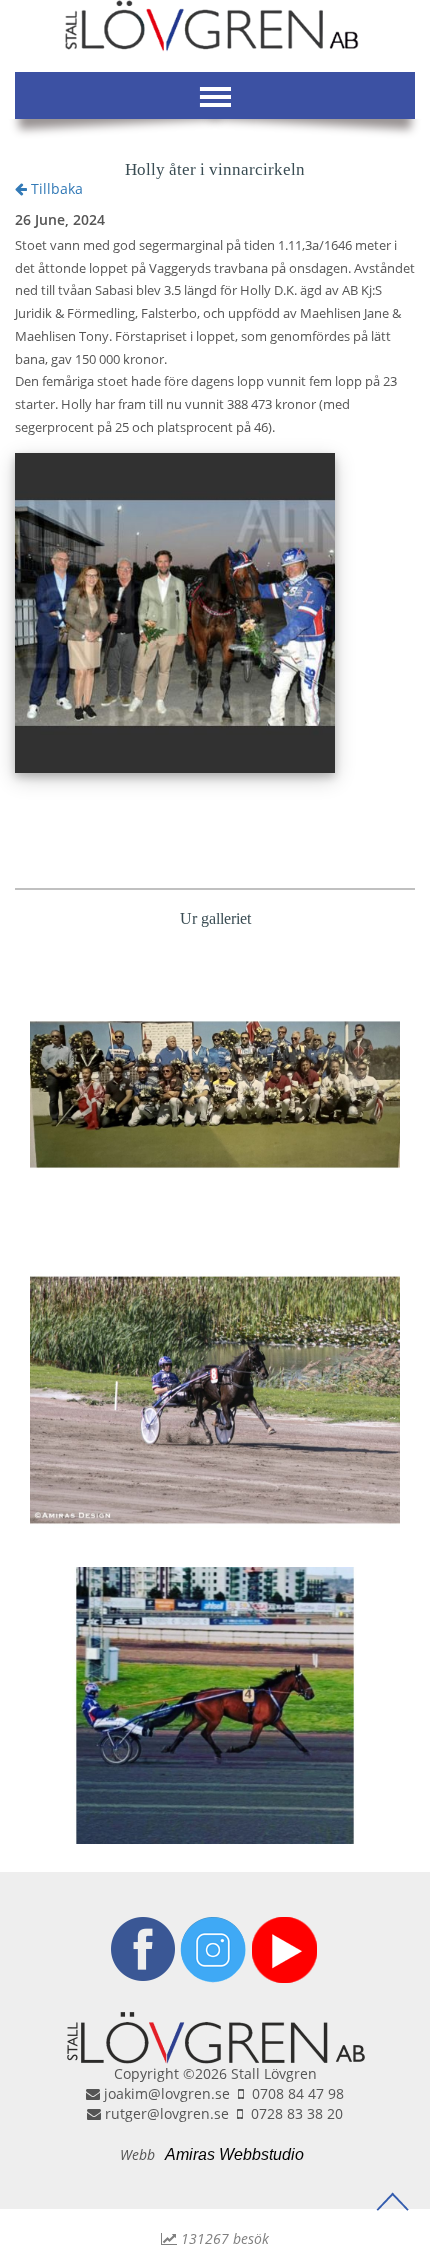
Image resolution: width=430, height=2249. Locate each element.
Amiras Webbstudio (234, 2154)
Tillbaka (55, 188)
